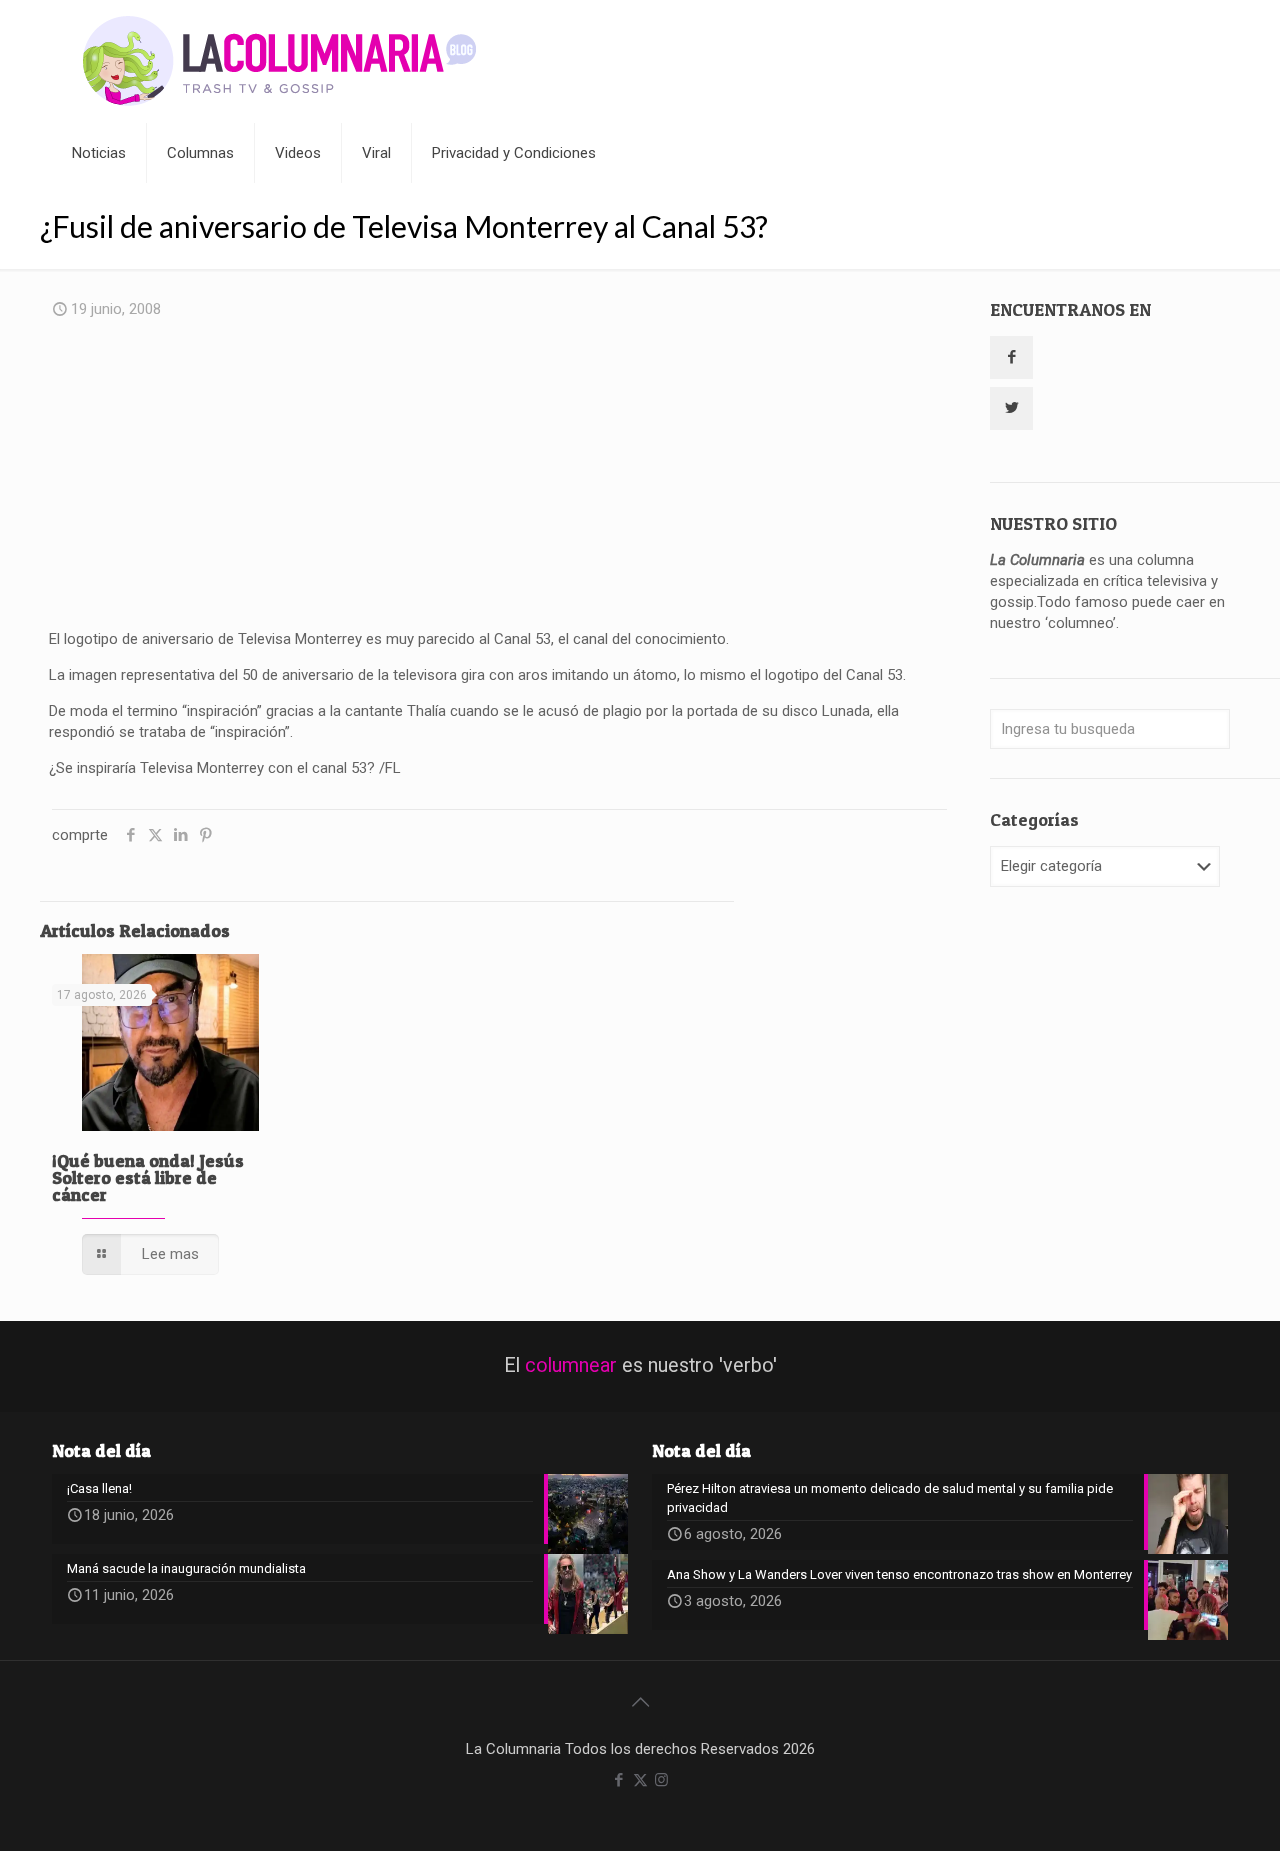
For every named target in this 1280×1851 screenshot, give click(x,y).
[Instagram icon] (661, 1780)
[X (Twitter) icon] (640, 1780)
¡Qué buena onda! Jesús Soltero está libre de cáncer (148, 1177)
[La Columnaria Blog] (280, 61)
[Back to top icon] (640, 1702)
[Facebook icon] (619, 1780)
